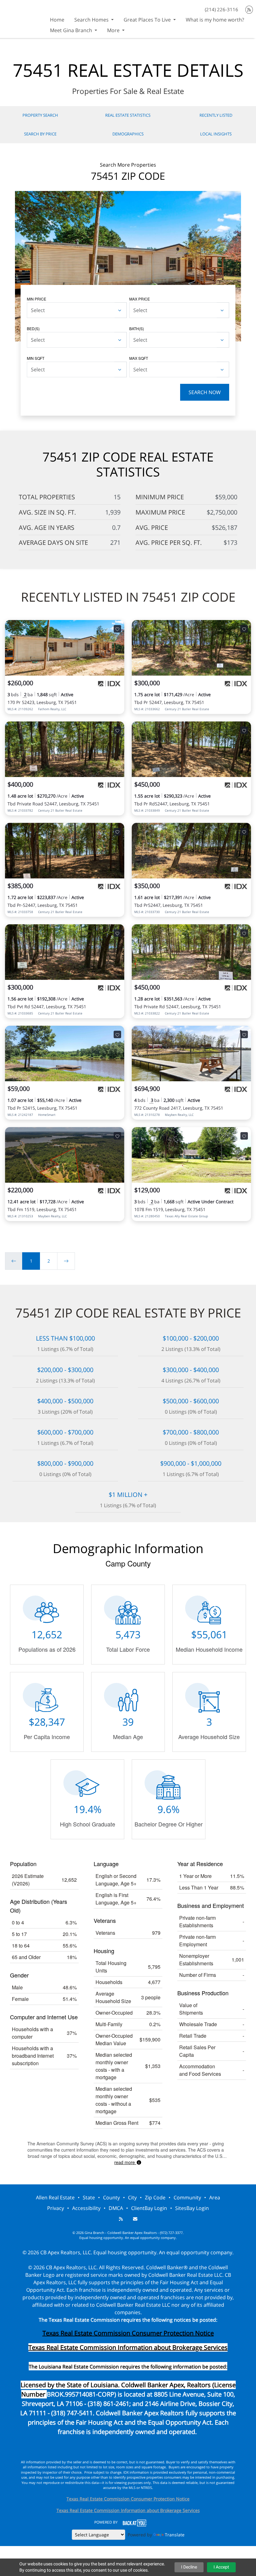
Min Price (37, 299)
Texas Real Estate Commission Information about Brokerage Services (128, 2510)
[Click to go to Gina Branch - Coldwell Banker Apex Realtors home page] (22, 18)
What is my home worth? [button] (215, 20)
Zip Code (155, 2197)
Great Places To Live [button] (148, 20)
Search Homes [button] (92, 20)
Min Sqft (36, 358)
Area (215, 2197)
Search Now (205, 392)
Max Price (140, 299)
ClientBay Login (149, 2208)
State (89, 2197)
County (111, 2197)
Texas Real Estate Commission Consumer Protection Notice (128, 2333)
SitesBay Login (192, 2208)
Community (187, 2197)
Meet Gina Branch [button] (72, 30)
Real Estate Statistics (128, 115)
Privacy (56, 2208)
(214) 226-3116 (222, 9)
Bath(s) (137, 328)
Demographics (128, 134)
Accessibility (86, 2208)
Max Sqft (139, 358)
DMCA (116, 2208)
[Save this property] (117, 629)
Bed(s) (33, 328)
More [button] (114, 30)
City (132, 2197)
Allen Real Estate (55, 2197)
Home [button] (57, 20)
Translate (175, 2535)
